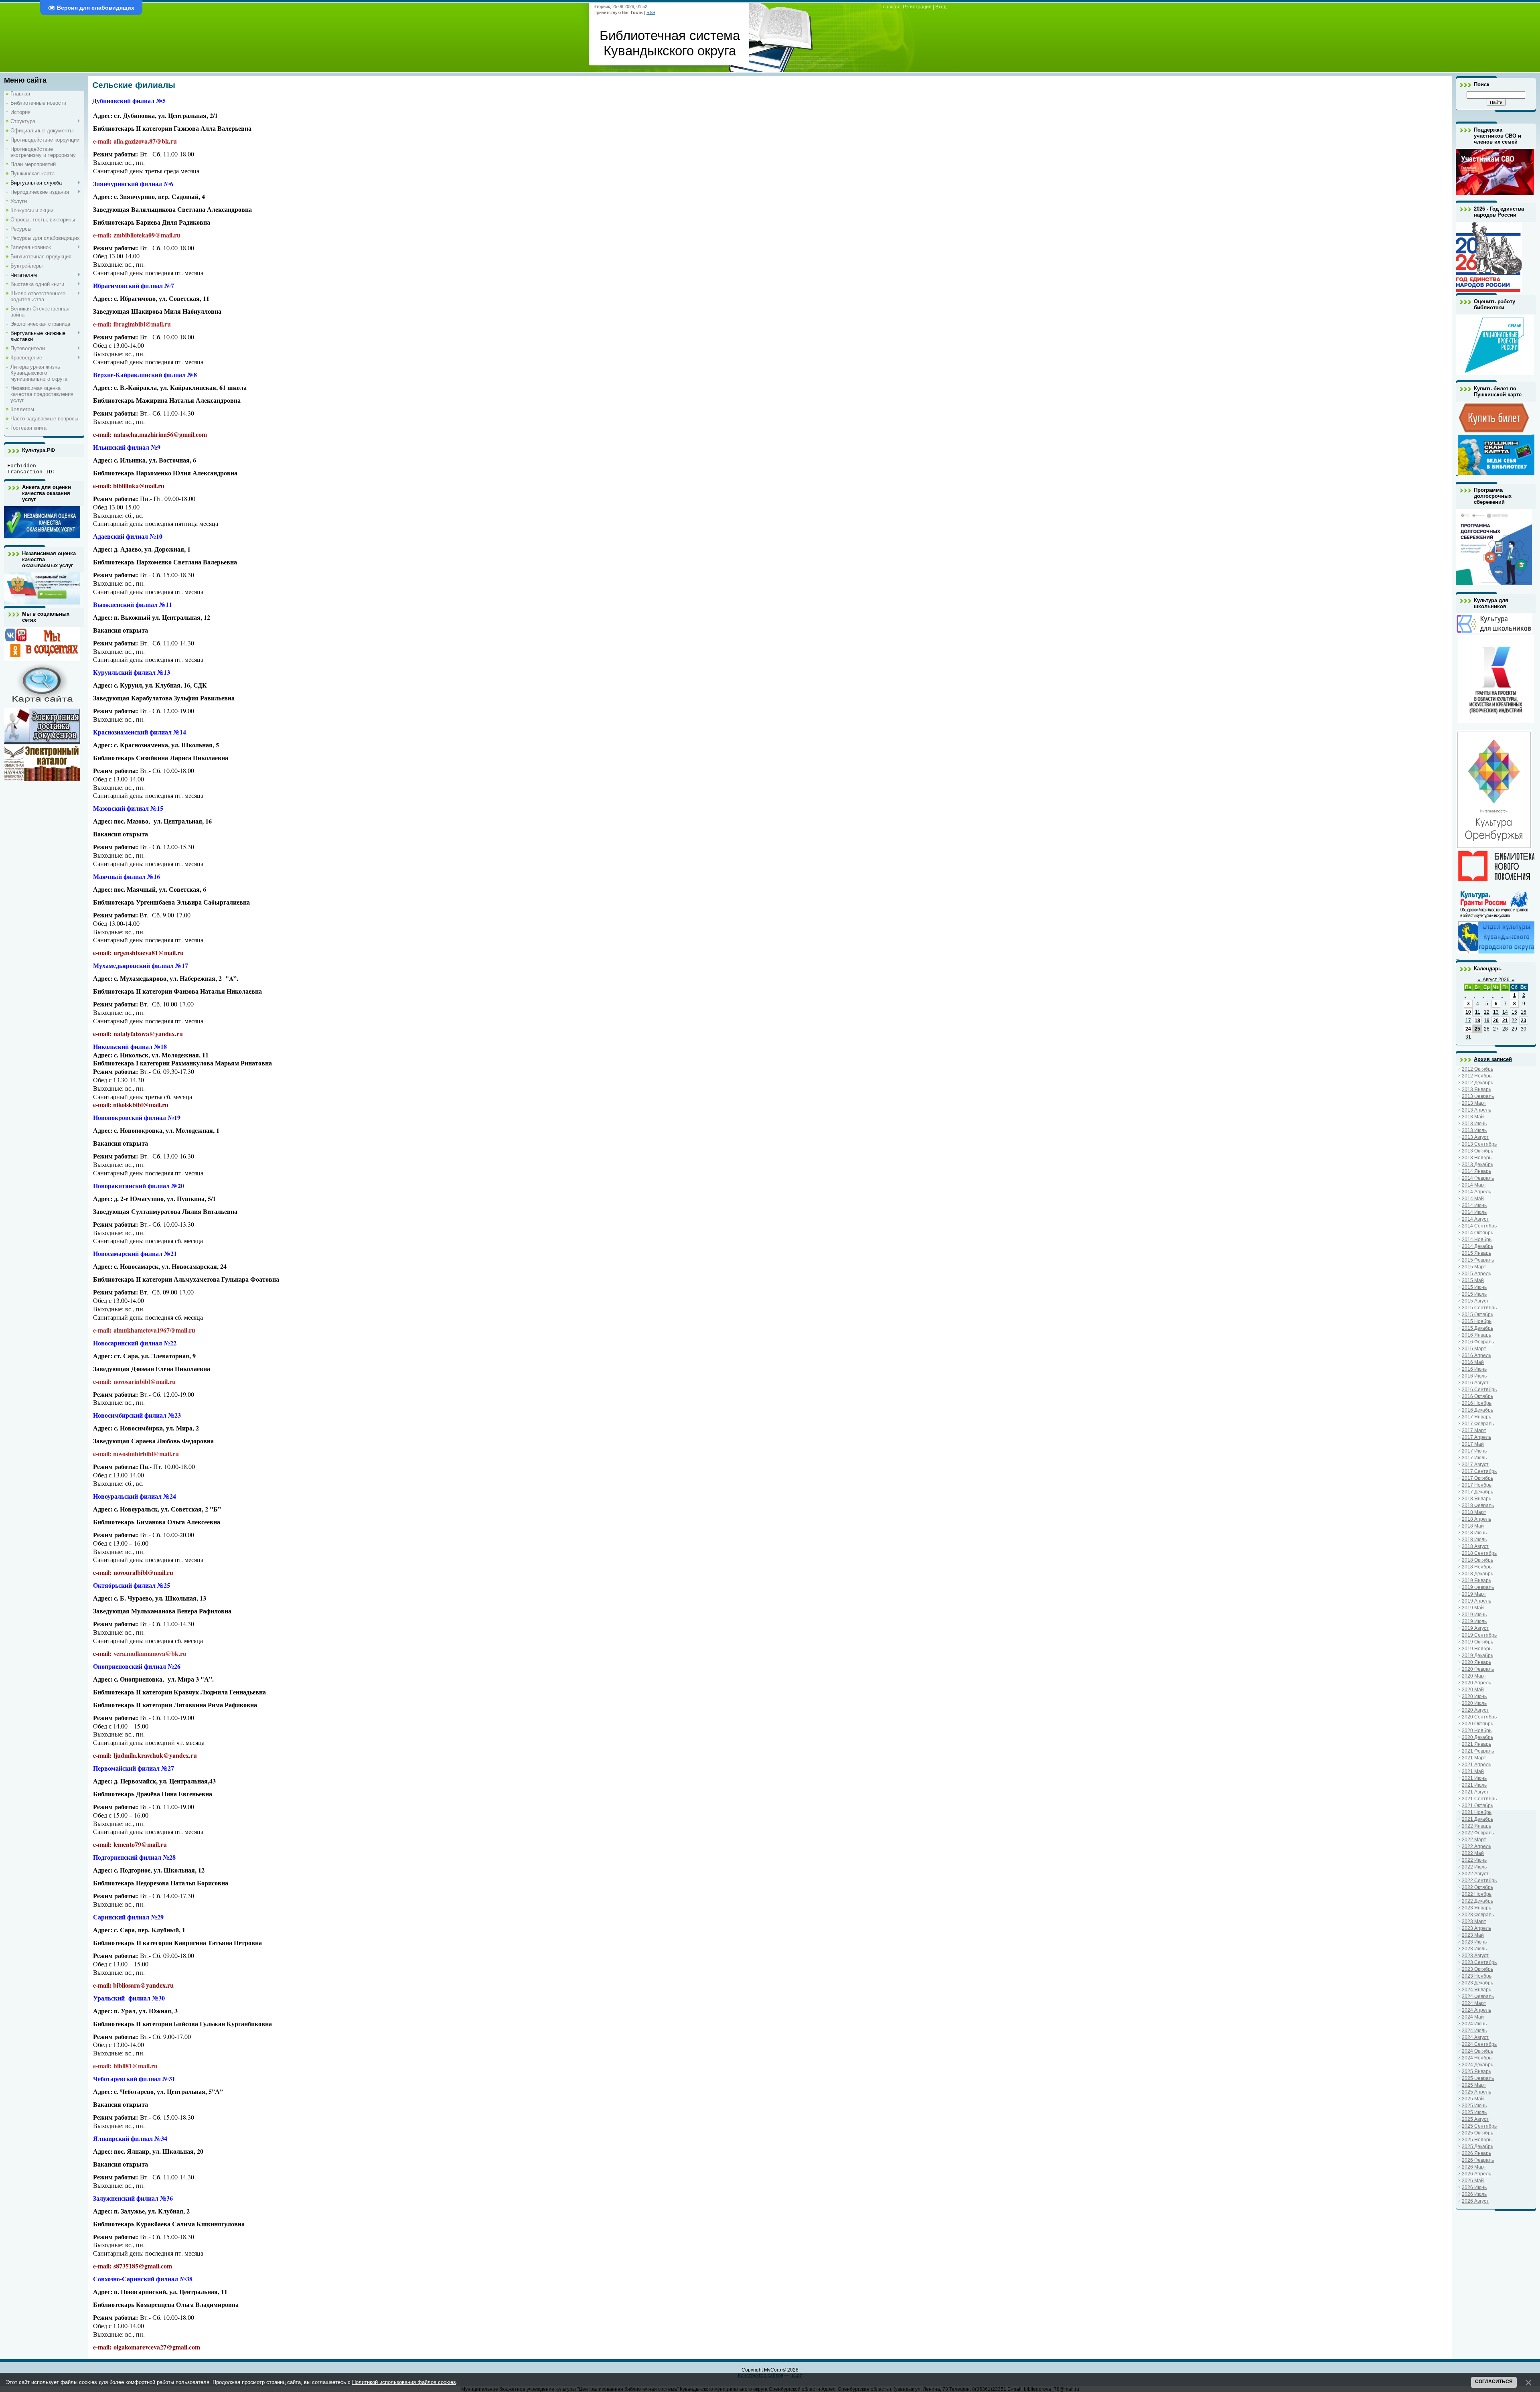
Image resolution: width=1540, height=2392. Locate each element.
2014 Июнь (1474, 1205)
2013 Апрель (1476, 1110)
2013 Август (1475, 1137)
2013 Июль (1474, 1130)
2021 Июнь (1474, 1778)
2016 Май (1473, 1362)
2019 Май (1473, 1608)
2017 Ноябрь (1477, 1485)
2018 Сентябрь (1479, 1553)
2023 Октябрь (1477, 1969)
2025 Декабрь (1477, 2147)
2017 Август (1475, 1465)
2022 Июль (1474, 1867)
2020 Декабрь (1477, 1737)
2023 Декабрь (1477, 1983)
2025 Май (1473, 2099)
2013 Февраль (1478, 1096)
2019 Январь (1476, 1580)
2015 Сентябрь (1479, 1308)
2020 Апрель (1476, 1683)
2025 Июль (1474, 2112)
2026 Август (1475, 2201)
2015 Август (1475, 1301)
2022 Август (1475, 1874)
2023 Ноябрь (1477, 1976)
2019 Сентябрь (1479, 1635)
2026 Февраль (1478, 2160)
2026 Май (1473, 2181)
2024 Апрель (1476, 2010)
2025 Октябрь (1477, 2133)
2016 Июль (1474, 1376)
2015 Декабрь (1477, 1328)
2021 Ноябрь (1477, 1812)
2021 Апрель (1476, 1765)
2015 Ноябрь (1477, 1321)
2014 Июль (1474, 1212)
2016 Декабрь (1477, 1410)
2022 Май (1473, 1853)
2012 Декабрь (1477, 1083)
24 (1468, 1029)
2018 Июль (1474, 1540)
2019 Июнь (1474, 1615)
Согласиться (1494, 2382)
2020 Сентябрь (1479, 1717)
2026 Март (1474, 2167)
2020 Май (1473, 1690)
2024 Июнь (1474, 2024)
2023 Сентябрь (1479, 1962)
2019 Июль (1474, 1621)
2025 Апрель (1476, 2092)
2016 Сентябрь (1479, 1390)
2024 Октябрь (1477, 2051)
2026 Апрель (1476, 2174)
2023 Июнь (1474, 1942)
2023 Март (1474, 1921)
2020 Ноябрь (1477, 1731)
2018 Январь (1476, 1499)
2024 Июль (1474, 2031)
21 (1505, 1021)
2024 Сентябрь (1479, 2044)
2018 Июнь (1474, 1533)
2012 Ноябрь (1477, 1076)
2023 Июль (1474, 1949)
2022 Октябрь (1477, 1887)
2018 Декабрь (1477, 1574)
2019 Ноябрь (1477, 1649)
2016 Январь (1476, 1335)
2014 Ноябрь (1477, 1240)
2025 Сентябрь (1479, 2126)
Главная (890, 7)
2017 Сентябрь (1479, 1471)
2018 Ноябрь (1477, 1567)
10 (1468, 1012)
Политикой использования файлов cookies (404, 2382)
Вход (941, 7)
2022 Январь (1476, 1826)
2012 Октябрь (1477, 1069)
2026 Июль (1474, 2194)
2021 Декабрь (1477, 1819)
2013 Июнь (1474, 1124)
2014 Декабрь (1477, 1246)
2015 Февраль (1478, 1260)
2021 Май (1473, 1771)
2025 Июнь (1474, 2106)
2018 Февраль (1478, 1505)
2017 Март (1474, 1430)
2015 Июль (1474, 1294)
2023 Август (1475, 1956)
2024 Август (1475, 2037)
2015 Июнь (1474, 1287)
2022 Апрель (1476, 1846)
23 (1524, 1021)
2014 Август (1475, 1219)
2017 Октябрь (1477, 1478)
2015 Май (1473, 1280)
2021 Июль (1474, 1785)
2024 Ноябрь (1477, 2058)
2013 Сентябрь (1479, 1144)
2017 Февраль (1478, 1424)
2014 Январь (1476, 1171)
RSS (651, 12)
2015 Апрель (1476, 1274)
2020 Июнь (1474, 1696)
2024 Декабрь (1477, 2065)
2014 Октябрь (1477, 1233)
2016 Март (1474, 1349)
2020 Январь (1476, 1662)
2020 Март (1474, 1676)
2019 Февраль (1478, 1587)
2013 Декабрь (1477, 1165)
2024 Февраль (1478, 1996)
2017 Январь (1476, 1417)
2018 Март (1474, 1512)
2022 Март (1474, 1840)
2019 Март (1474, 1594)
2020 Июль (1474, 1703)
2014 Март (1474, 1185)
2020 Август (1475, 1710)
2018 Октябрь (1477, 1560)
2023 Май (1473, 1935)
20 (1496, 1021)
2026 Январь (1476, 2153)
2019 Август (1475, 1628)
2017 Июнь (1474, 1451)
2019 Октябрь (1477, 1642)
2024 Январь (1476, 1990)
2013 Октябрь (1477, 1151)
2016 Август (1475, 1383)
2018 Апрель (1476, 1519)
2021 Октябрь (1477, 1806)
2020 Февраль (1478, 1669)
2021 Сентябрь (1479, 1799)
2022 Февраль (1478, 1833)
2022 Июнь (1474, 1860)
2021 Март (1474, 1758)
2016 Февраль (1478, 1342)
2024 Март (1474, 2003)
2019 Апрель (1476, 1601)
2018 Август (1475, 1546)
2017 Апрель (1476, 1437)
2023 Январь (1476, 1908)
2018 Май (1473, 1526)
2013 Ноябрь (1477, 1158)
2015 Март (1474, 1267)
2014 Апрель (1476, 1192)
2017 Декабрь (1477, 1492)
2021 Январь (1476, 1744)
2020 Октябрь (1477, 1724)
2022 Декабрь (1477, 1901)
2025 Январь (1476, 2071)
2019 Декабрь (1477, 1656)
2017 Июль (1474, 1458)
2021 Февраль (1478, 1751)
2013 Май (1473, 1117)
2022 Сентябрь (1479, 1881)
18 (1477, 1021)
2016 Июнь (1474, 1369)
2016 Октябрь (1477, 1396)
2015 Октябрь (1477, 1315)
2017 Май (1473, 1444)
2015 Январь (1476, 1253)
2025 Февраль (1478, 2078)
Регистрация (917, 7)
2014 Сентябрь (1479, 1226)
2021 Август (1475, 1792)
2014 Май (1473, 1199)
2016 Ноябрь (1477, 1403)
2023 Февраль (1478, 1915)
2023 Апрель (1476, 1928)
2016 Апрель (1476, 1355)
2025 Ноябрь (1477, 2140)
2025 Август (1475, 2119)
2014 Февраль (1478, 1178)
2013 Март (1474, 1103)
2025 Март (1474, 2085)
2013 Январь (1476, 1089)
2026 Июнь (1474, 2187)
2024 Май (1473, 2017)
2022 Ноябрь (1477, 1894)
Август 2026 (1496, 980)
